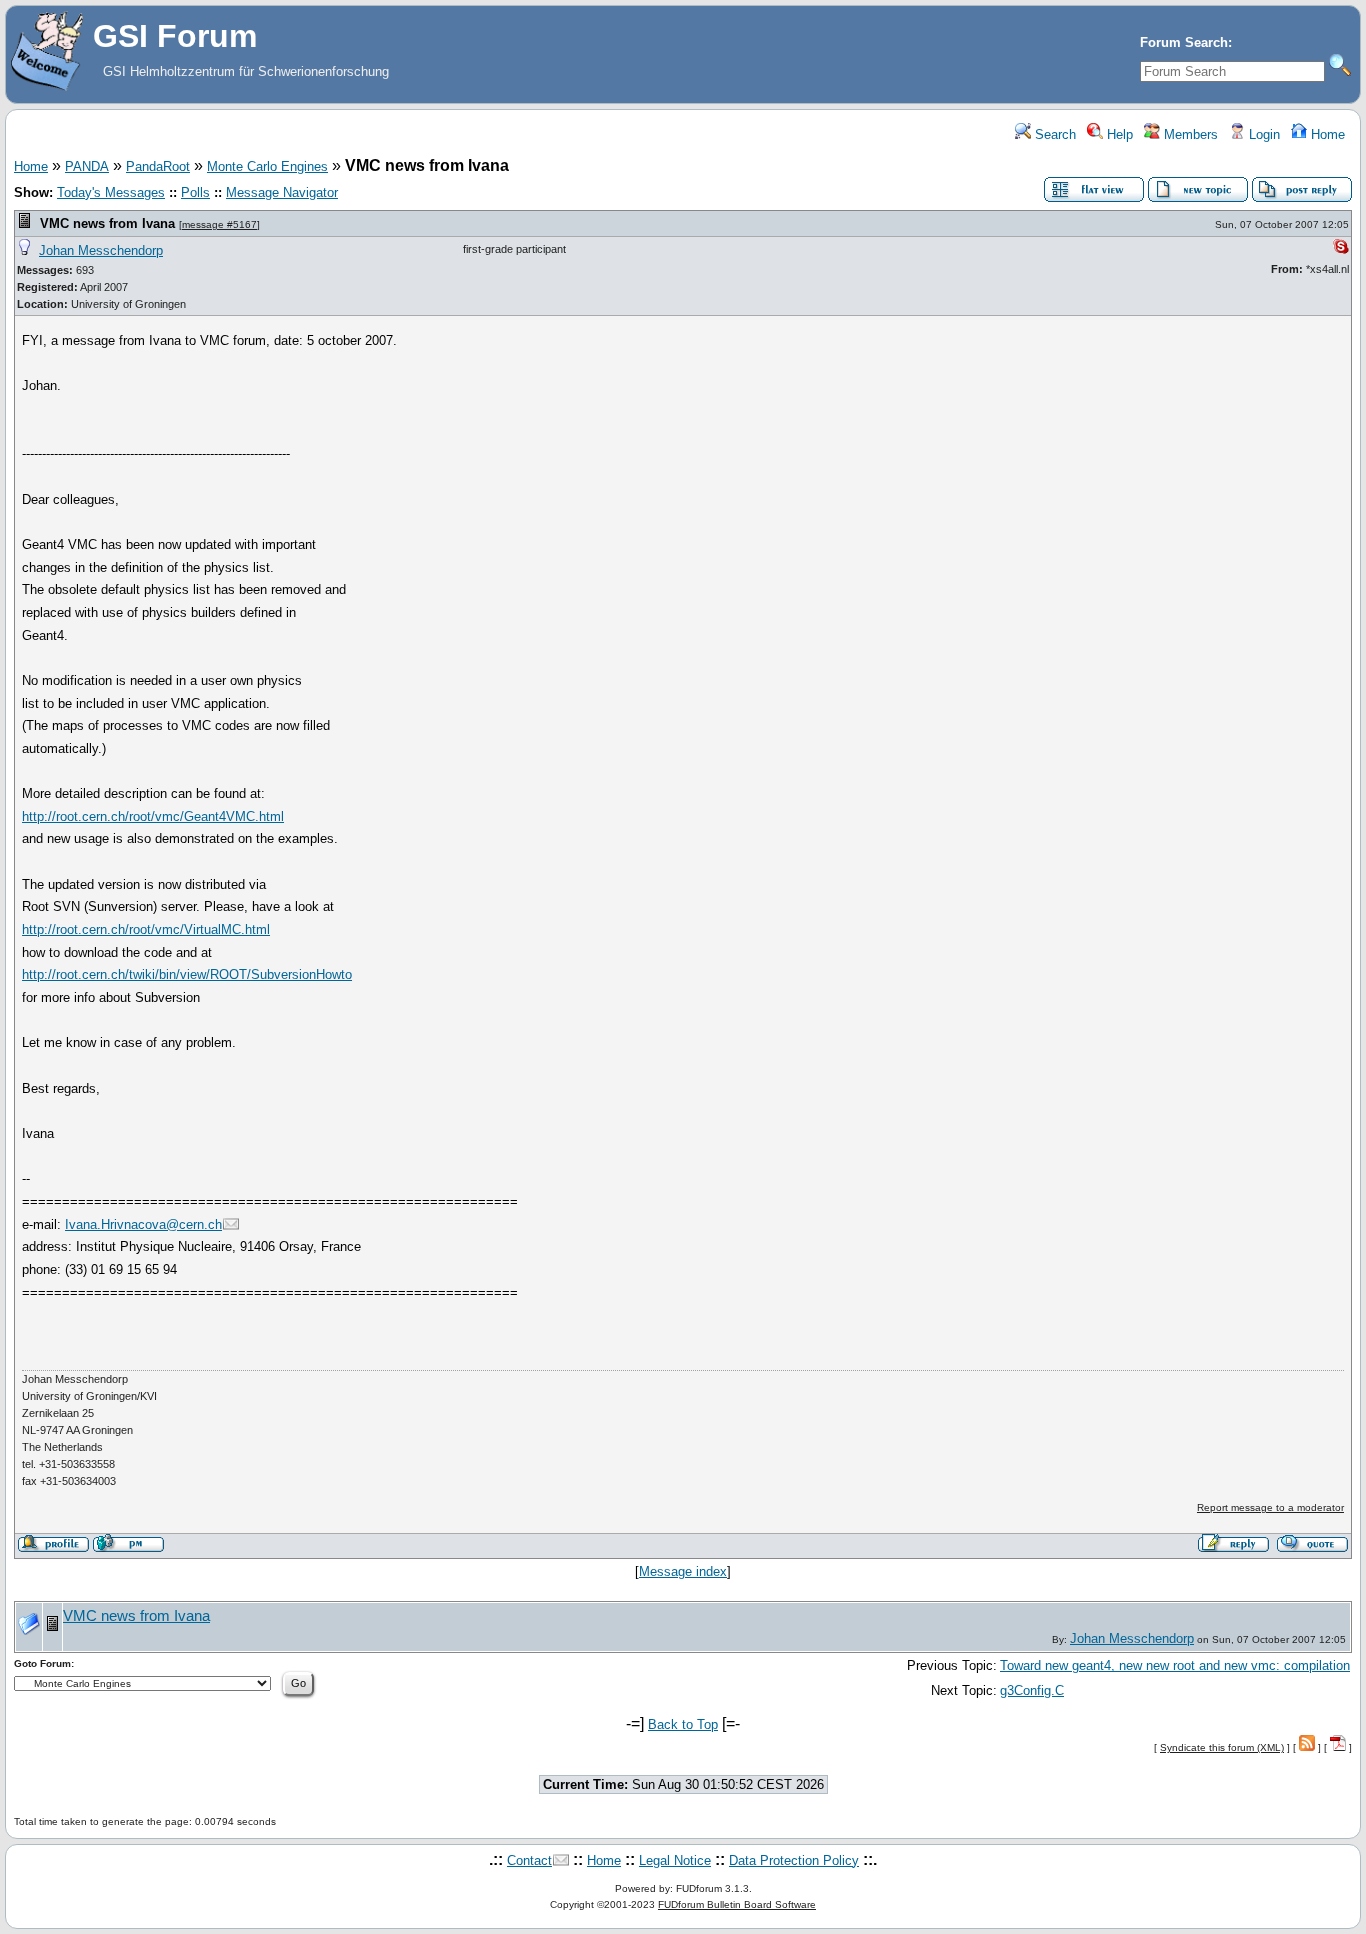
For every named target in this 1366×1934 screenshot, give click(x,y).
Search (1053, 134)
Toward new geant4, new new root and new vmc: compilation (1175, 1665)
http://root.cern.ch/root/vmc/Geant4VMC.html (153, 816)
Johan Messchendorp (101, 250)
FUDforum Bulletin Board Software (737, 1904)
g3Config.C (1032, 1690)
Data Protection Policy (794, 1860)
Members (1189, 134)
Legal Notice (675, 1860)
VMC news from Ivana (107, 223)
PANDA (87, 166)
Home (1326, 134)
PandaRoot (158, 166)
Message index (683, 1571)
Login (1262, 134)
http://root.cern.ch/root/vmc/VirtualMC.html (146, 929)
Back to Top (683, 1724)
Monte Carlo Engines (267, 166)
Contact (529, 1860)
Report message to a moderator (1270, 1507)
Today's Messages (111, 192)
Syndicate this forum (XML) (1222, 1747)
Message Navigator (282, 192)
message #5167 (219, 224)
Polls (195, 192)
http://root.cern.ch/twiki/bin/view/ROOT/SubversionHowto (187, 974)
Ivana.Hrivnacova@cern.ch (143, 1224)
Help (1118, 134)
